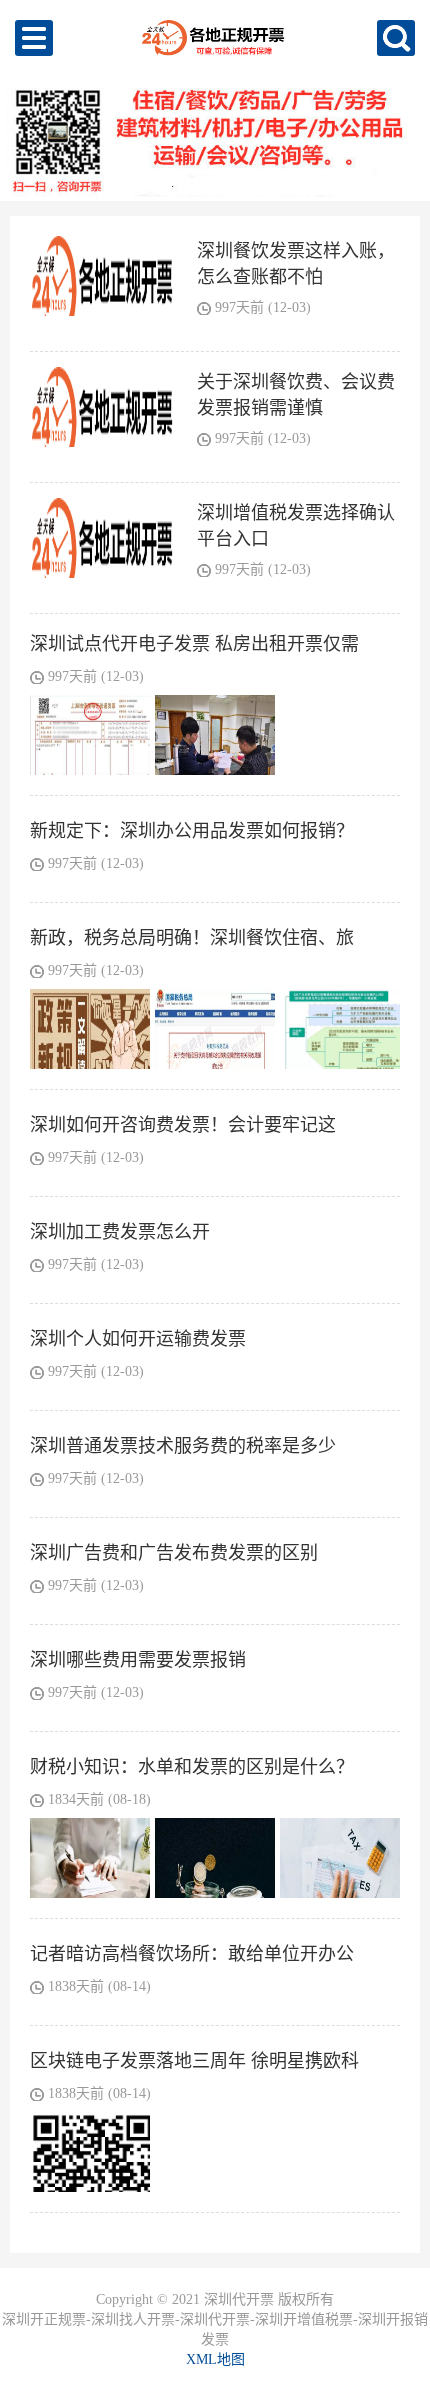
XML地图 (215, 2359)
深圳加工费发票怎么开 (120, 1232)
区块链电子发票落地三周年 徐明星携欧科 (194, 2061)
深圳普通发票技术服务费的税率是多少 (183, 1446)
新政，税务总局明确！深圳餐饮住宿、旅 (192, 938)
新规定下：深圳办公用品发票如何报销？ (192, 831)
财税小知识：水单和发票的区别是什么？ (192, 1767)
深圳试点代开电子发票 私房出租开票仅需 (194, 644)
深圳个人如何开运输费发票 (138, 1339)
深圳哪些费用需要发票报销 (138, 1660)
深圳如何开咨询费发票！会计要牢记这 (183, 1125)
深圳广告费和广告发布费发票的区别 (174, 1553)
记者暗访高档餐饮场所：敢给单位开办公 (192, 1954)
